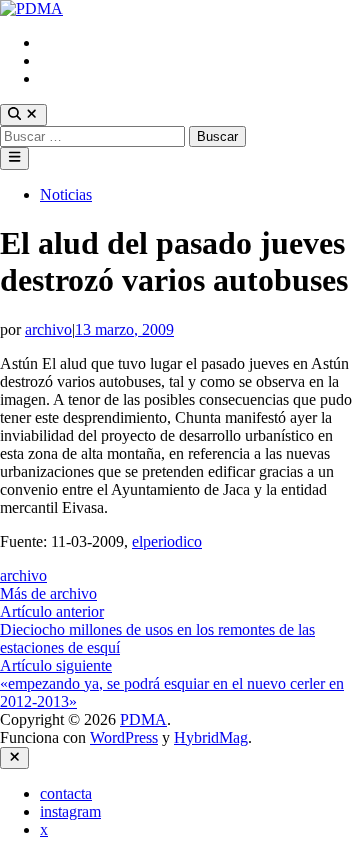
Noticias (66, 194)
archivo (48, 329)
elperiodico (167, 541)
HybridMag (211, 737)
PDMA (143, 719)
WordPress (124, 737)
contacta (66, 42)
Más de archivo (48, 593)
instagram (70, 60)
